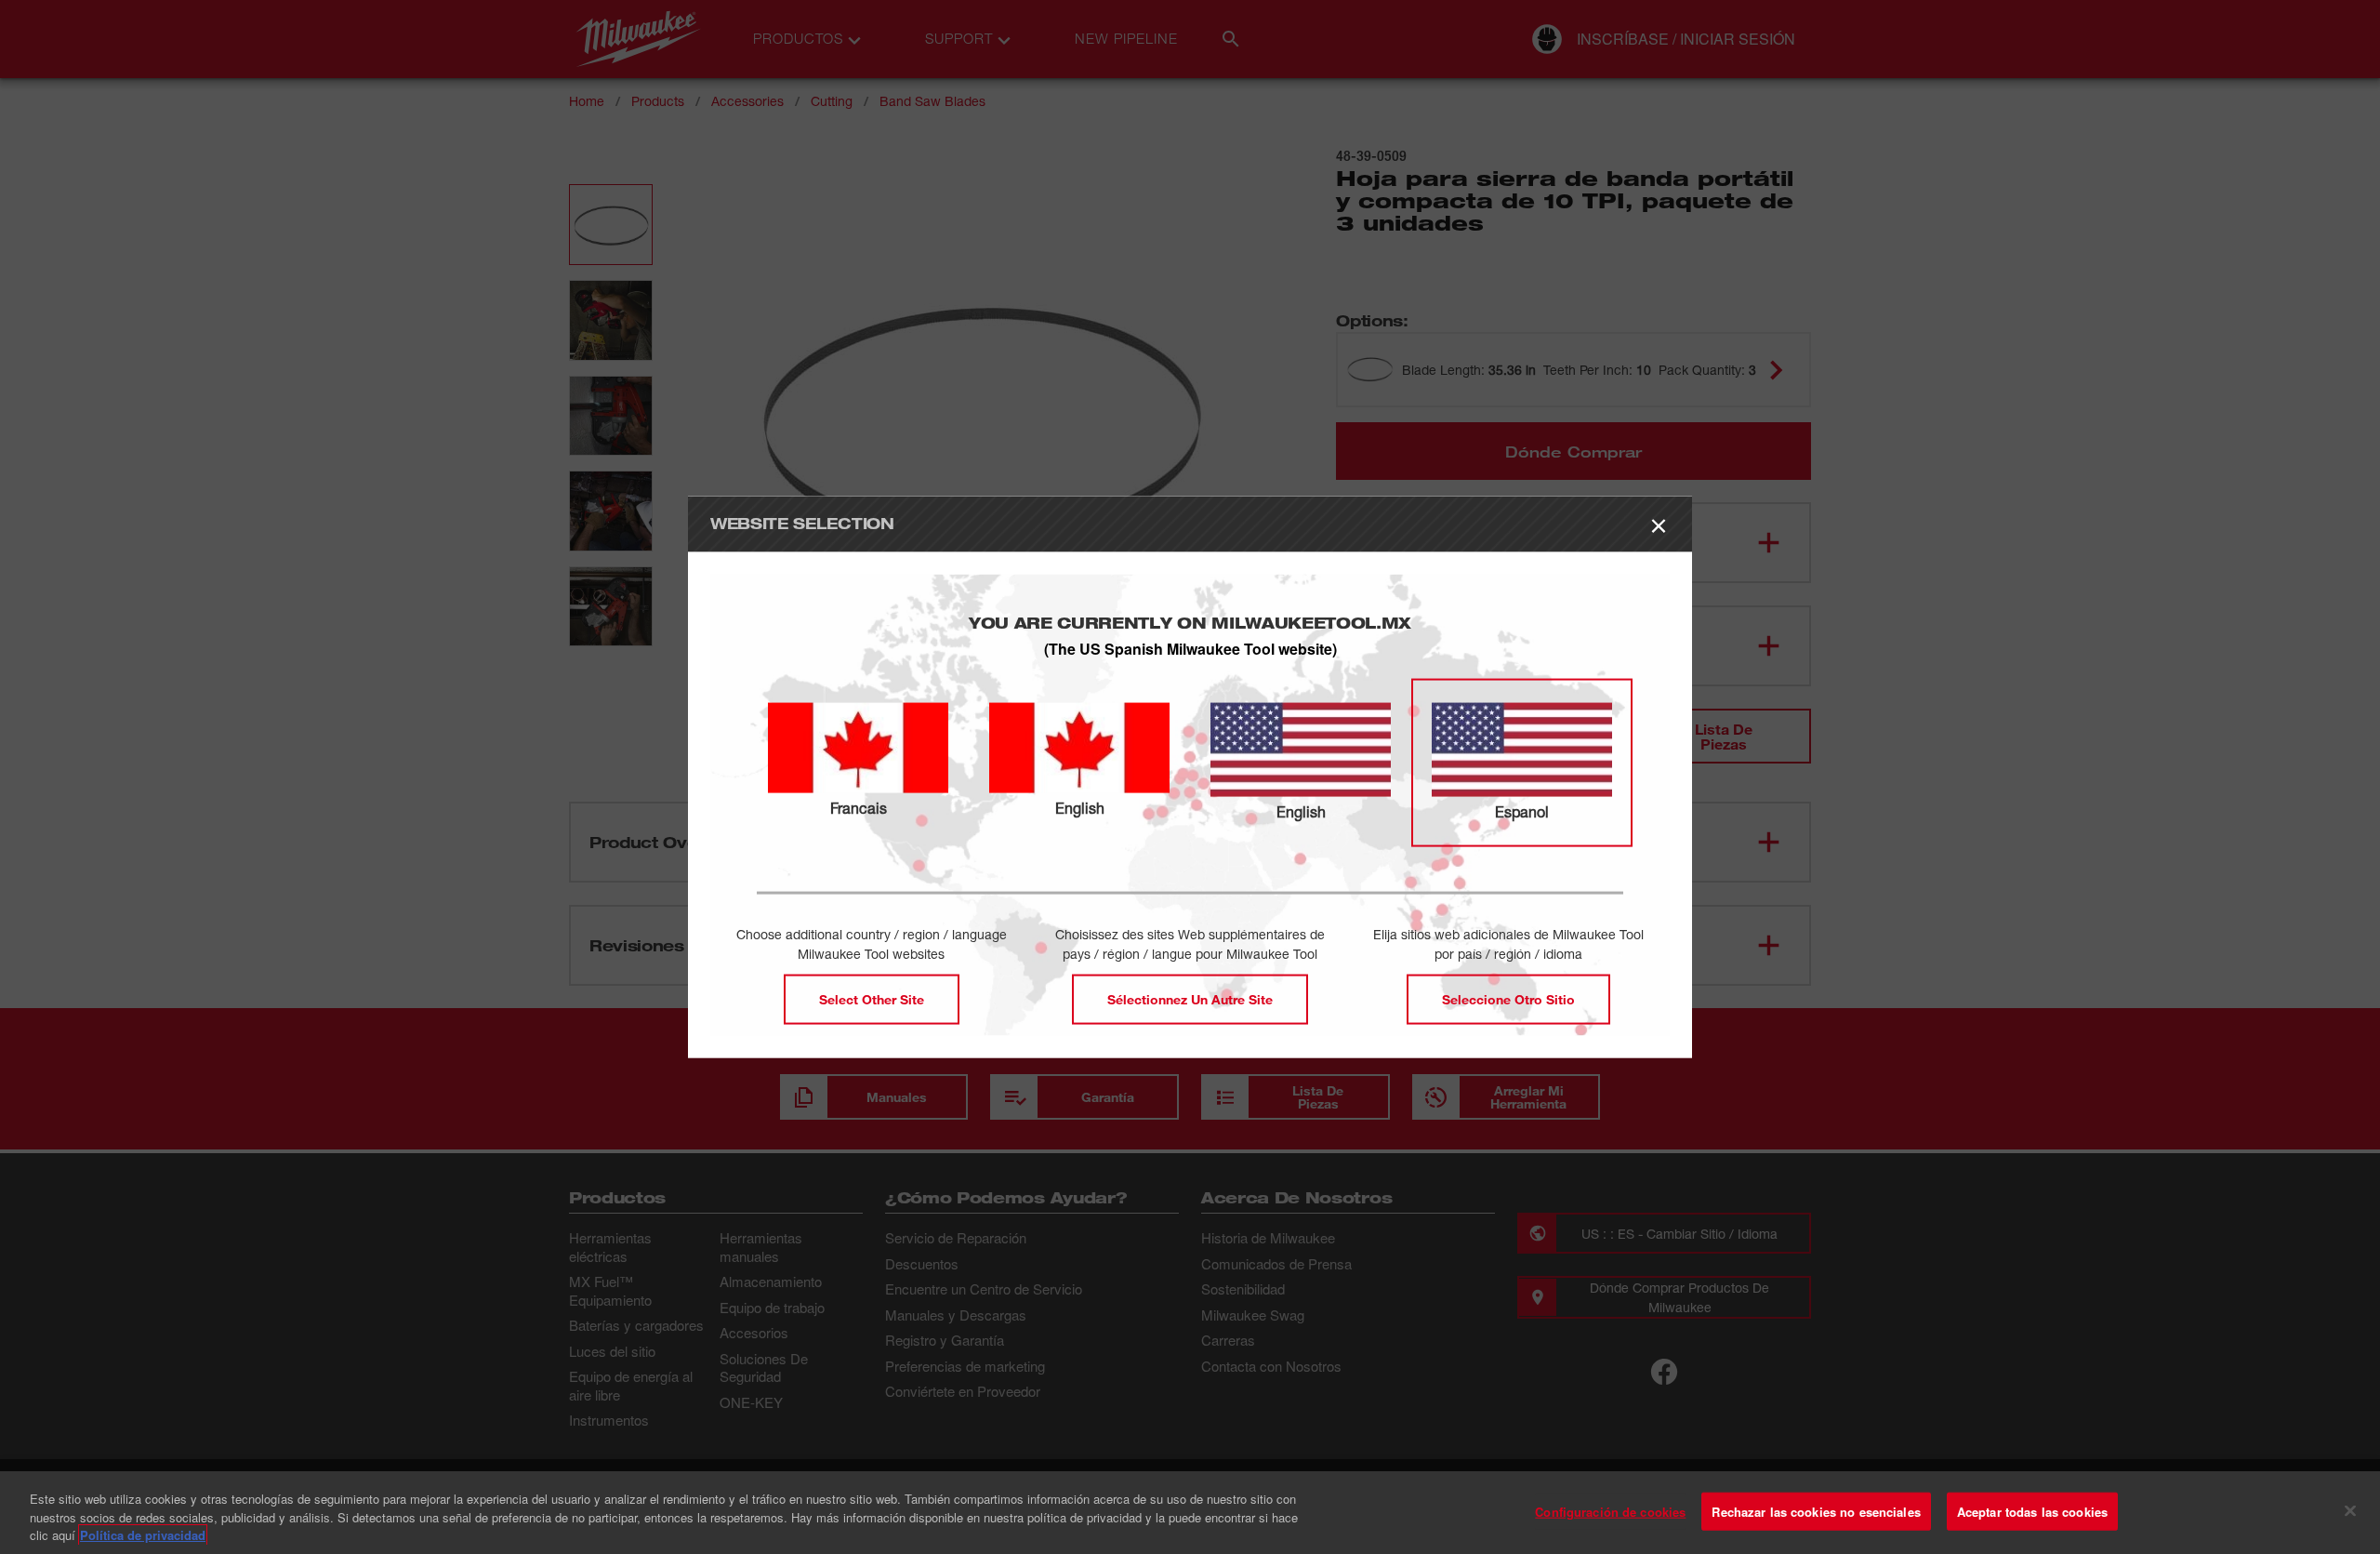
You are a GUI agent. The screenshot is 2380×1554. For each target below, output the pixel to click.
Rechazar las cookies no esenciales (1816, 1511)
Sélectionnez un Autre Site (1190, 999)
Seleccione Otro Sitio (1508, 999)
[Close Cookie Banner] (2350, 1510)
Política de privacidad (143, 1535)
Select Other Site (872, 999)
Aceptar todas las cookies (2032, 1511)
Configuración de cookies (1610, 1511)
